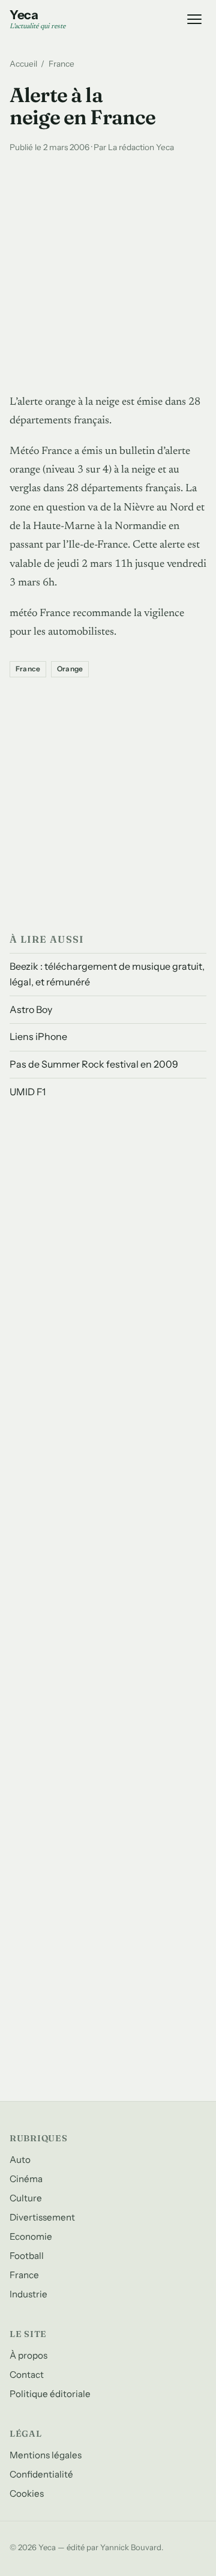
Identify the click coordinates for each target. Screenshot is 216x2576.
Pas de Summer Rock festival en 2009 (94, 1064)
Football (27, 2256)
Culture (26, 2198)
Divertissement (42, 2217)
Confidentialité (41, 2474)
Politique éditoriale (50, 2394)
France (61, 64)
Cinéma (26, 2179)
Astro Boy (31, 1009)
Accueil (23, 64)
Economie (31, 2236)
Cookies (27, 2493)
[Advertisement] (108, 271)
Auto (20, 2160)
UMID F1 (28, 1092)
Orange (70, 669)
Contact (27, 2375)
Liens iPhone (38, 1036)
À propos (28, 2355)
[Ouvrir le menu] (194, 19)
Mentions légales (46, 2455)
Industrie (28, 2294)
